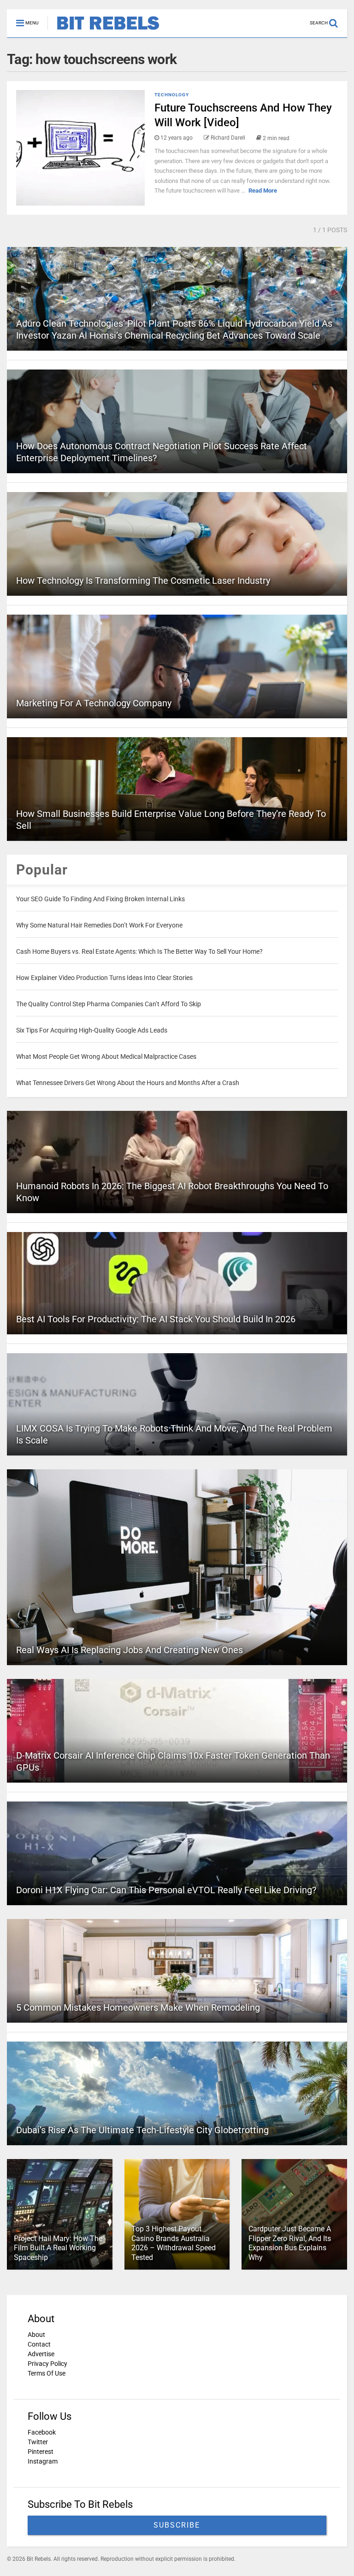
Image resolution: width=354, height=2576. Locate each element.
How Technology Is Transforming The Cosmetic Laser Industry (143, 581)
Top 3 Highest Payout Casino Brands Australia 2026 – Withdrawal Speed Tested (174, 2243)
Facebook (42, 2432)
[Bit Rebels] (103, 30)
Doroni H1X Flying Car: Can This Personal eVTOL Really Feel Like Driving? (166, 1890)
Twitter (38, 2442)
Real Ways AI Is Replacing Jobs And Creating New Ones (130, 1650)
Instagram (43, 2461)
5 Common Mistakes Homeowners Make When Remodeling (138, 2007)
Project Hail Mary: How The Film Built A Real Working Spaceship (58, 2248)
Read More (263, 191)
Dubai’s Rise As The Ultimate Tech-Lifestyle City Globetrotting (142, 2130)
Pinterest (41, 2452)
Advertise (41, 2354)
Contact (39, 2344)
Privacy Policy (47, 2364)
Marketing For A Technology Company (94, 703)
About (36, 2335)
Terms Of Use (47, 2373)
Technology (172, 95)
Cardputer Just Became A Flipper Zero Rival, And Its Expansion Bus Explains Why (290, 2243)
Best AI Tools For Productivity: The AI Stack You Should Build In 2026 (156, 1319)
